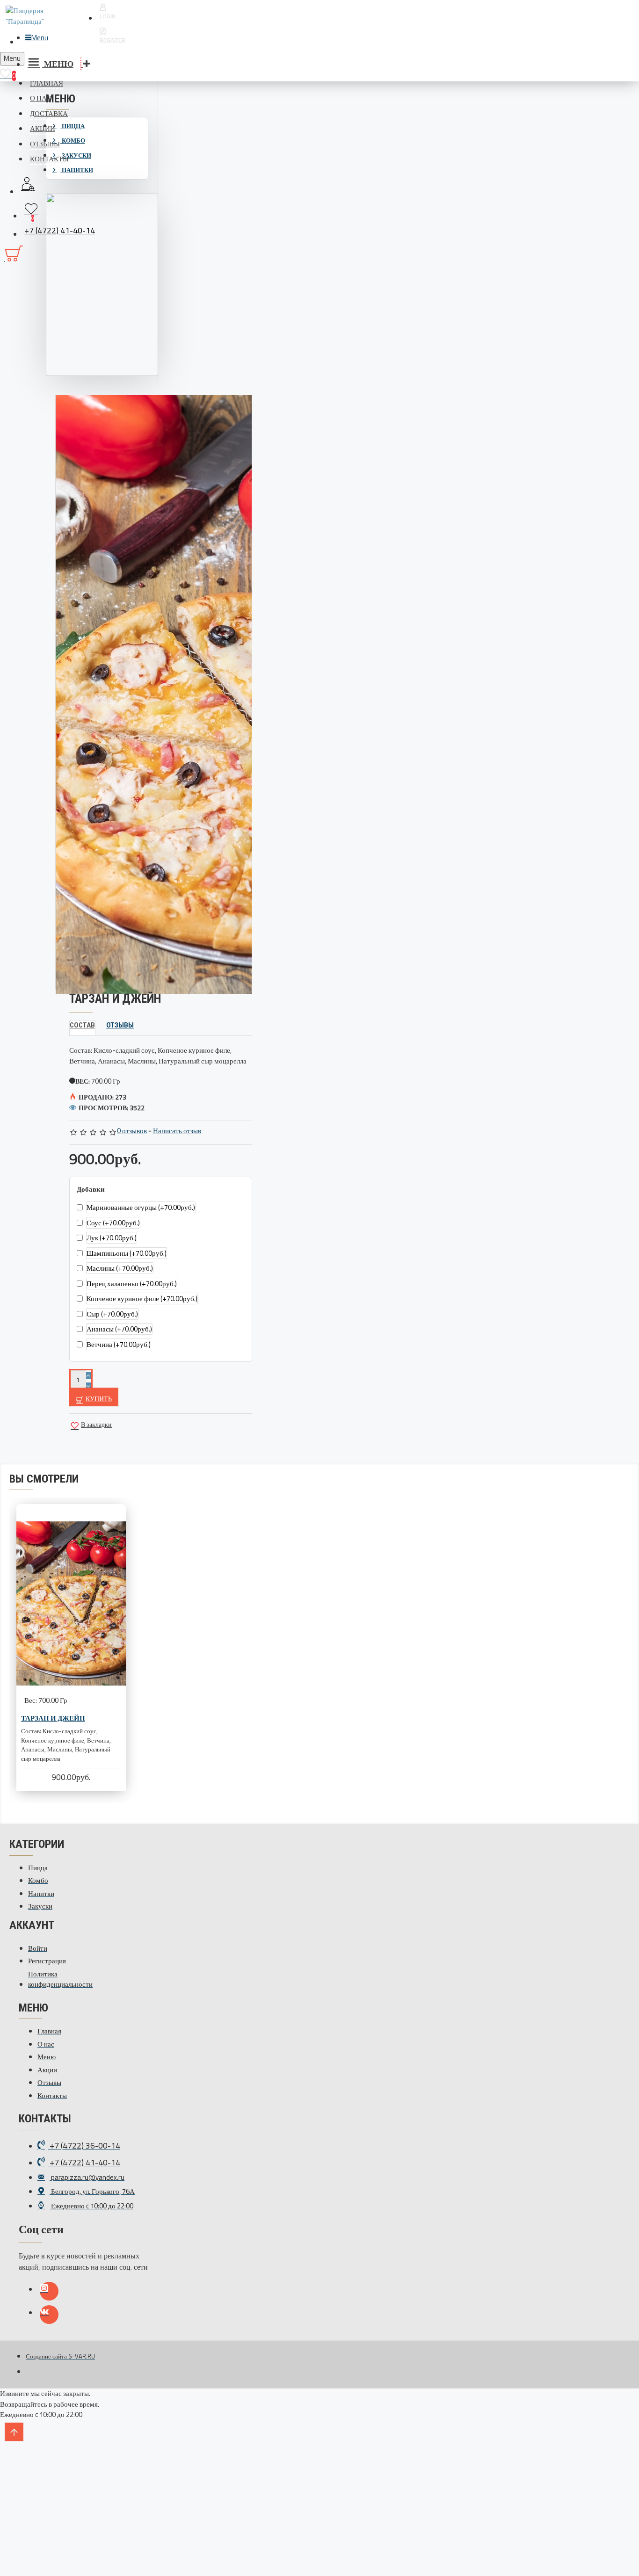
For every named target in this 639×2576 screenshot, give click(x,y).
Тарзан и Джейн (53, 1718)
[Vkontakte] (49, 2315)
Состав (82, 1025)
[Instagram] (49, 2291)
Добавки (91, 1189)
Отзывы (120, 1025)
